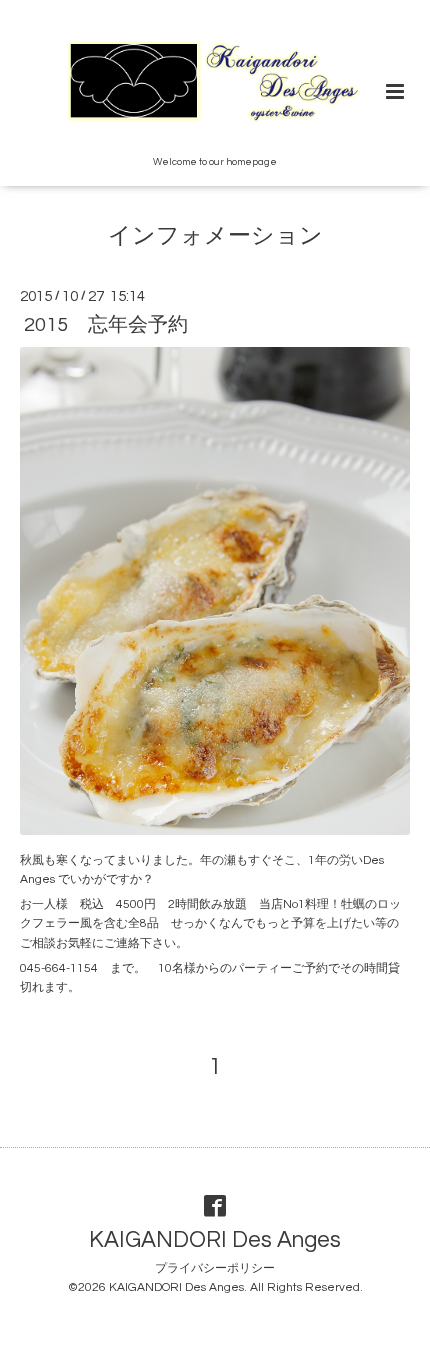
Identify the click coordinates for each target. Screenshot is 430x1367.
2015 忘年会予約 (106, 325)
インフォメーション (215, 236)
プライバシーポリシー (215, 1268)
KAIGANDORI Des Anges (215, 1240)
